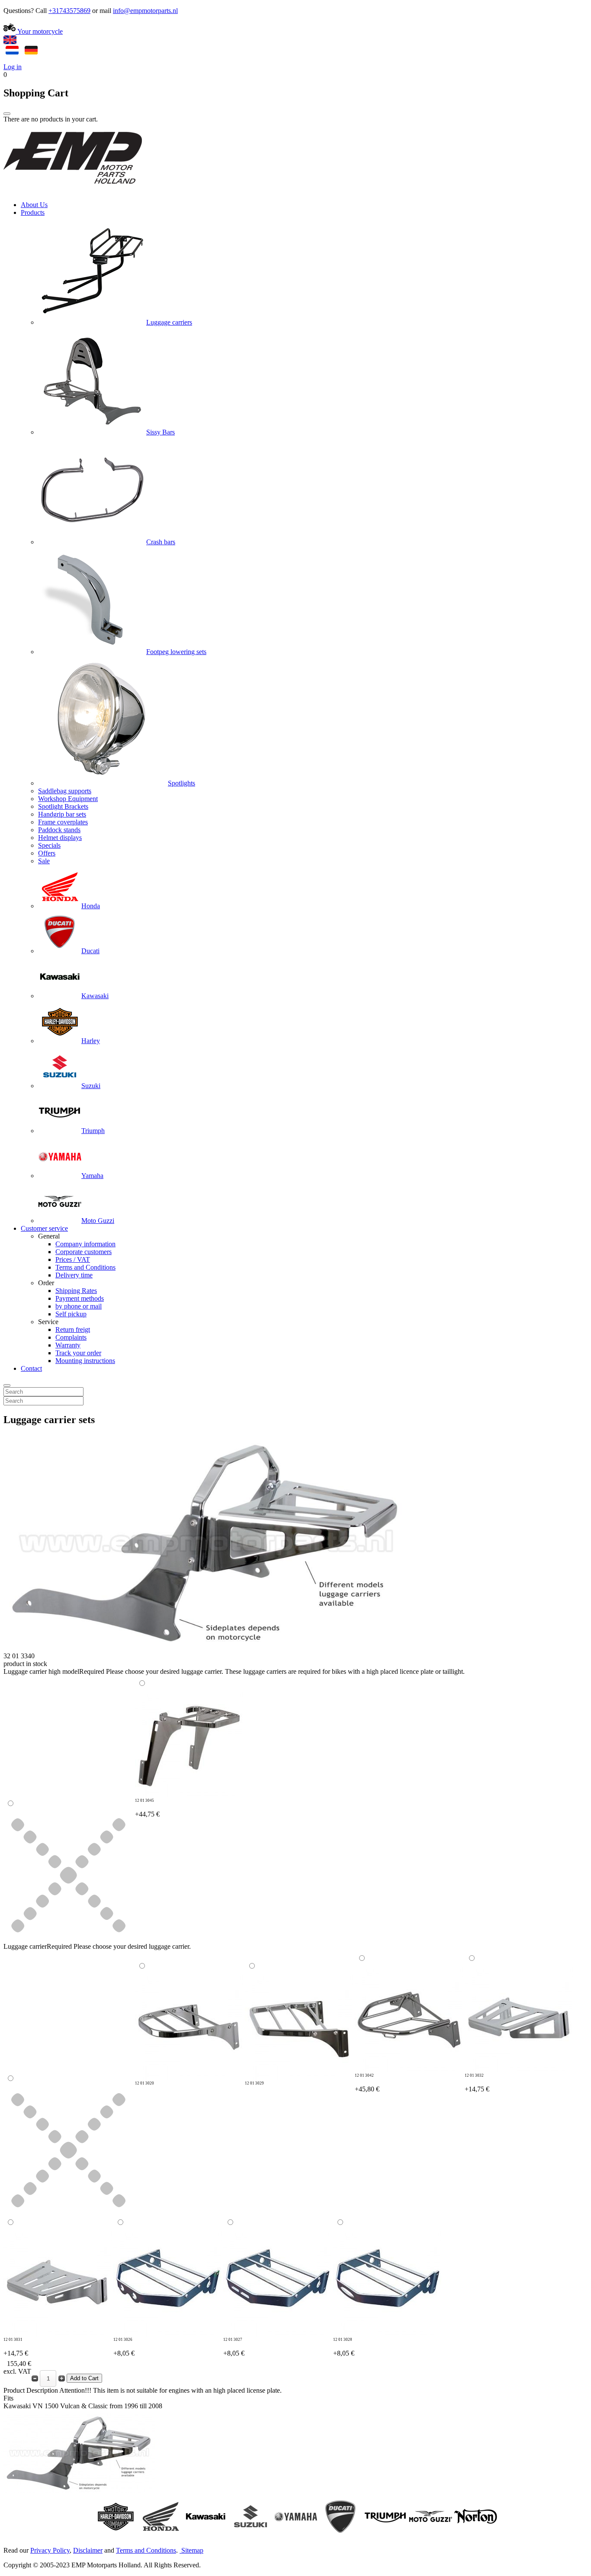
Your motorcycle (39, 31)
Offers (47, 853)
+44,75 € (147, 1808)
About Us (34, 205)
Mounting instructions (85, 1361)
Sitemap (192, 2550)
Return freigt (73, 1329)
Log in (13, 67)
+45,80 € (367, 2083)
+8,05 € (124, 2347)
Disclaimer (88, 2550)
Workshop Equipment (68, 799)
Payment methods (80, 1298)
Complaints (71, 1337)
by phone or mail (79, 1306)
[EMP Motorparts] (73, 190)
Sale (44, 861)
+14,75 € (477, 2083)
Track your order (78, 1353)
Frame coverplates (63, 822)
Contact (31, 1368)
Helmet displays (60, 838)
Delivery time (74, 1275)
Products (33, 212)
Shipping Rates (76, 1291)
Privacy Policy (50, 2550)
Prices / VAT (73, 1259)
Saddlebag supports (65, 791)
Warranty (68, 1345)
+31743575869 (69, 11)
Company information (85, 1244)
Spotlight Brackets (63, 806)
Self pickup (71, 1314)
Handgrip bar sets (62, 814)
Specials (49, 845)
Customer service (44, 1228)
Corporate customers (84, 1252)
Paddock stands (59, 830)
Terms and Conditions (85, 1267)
